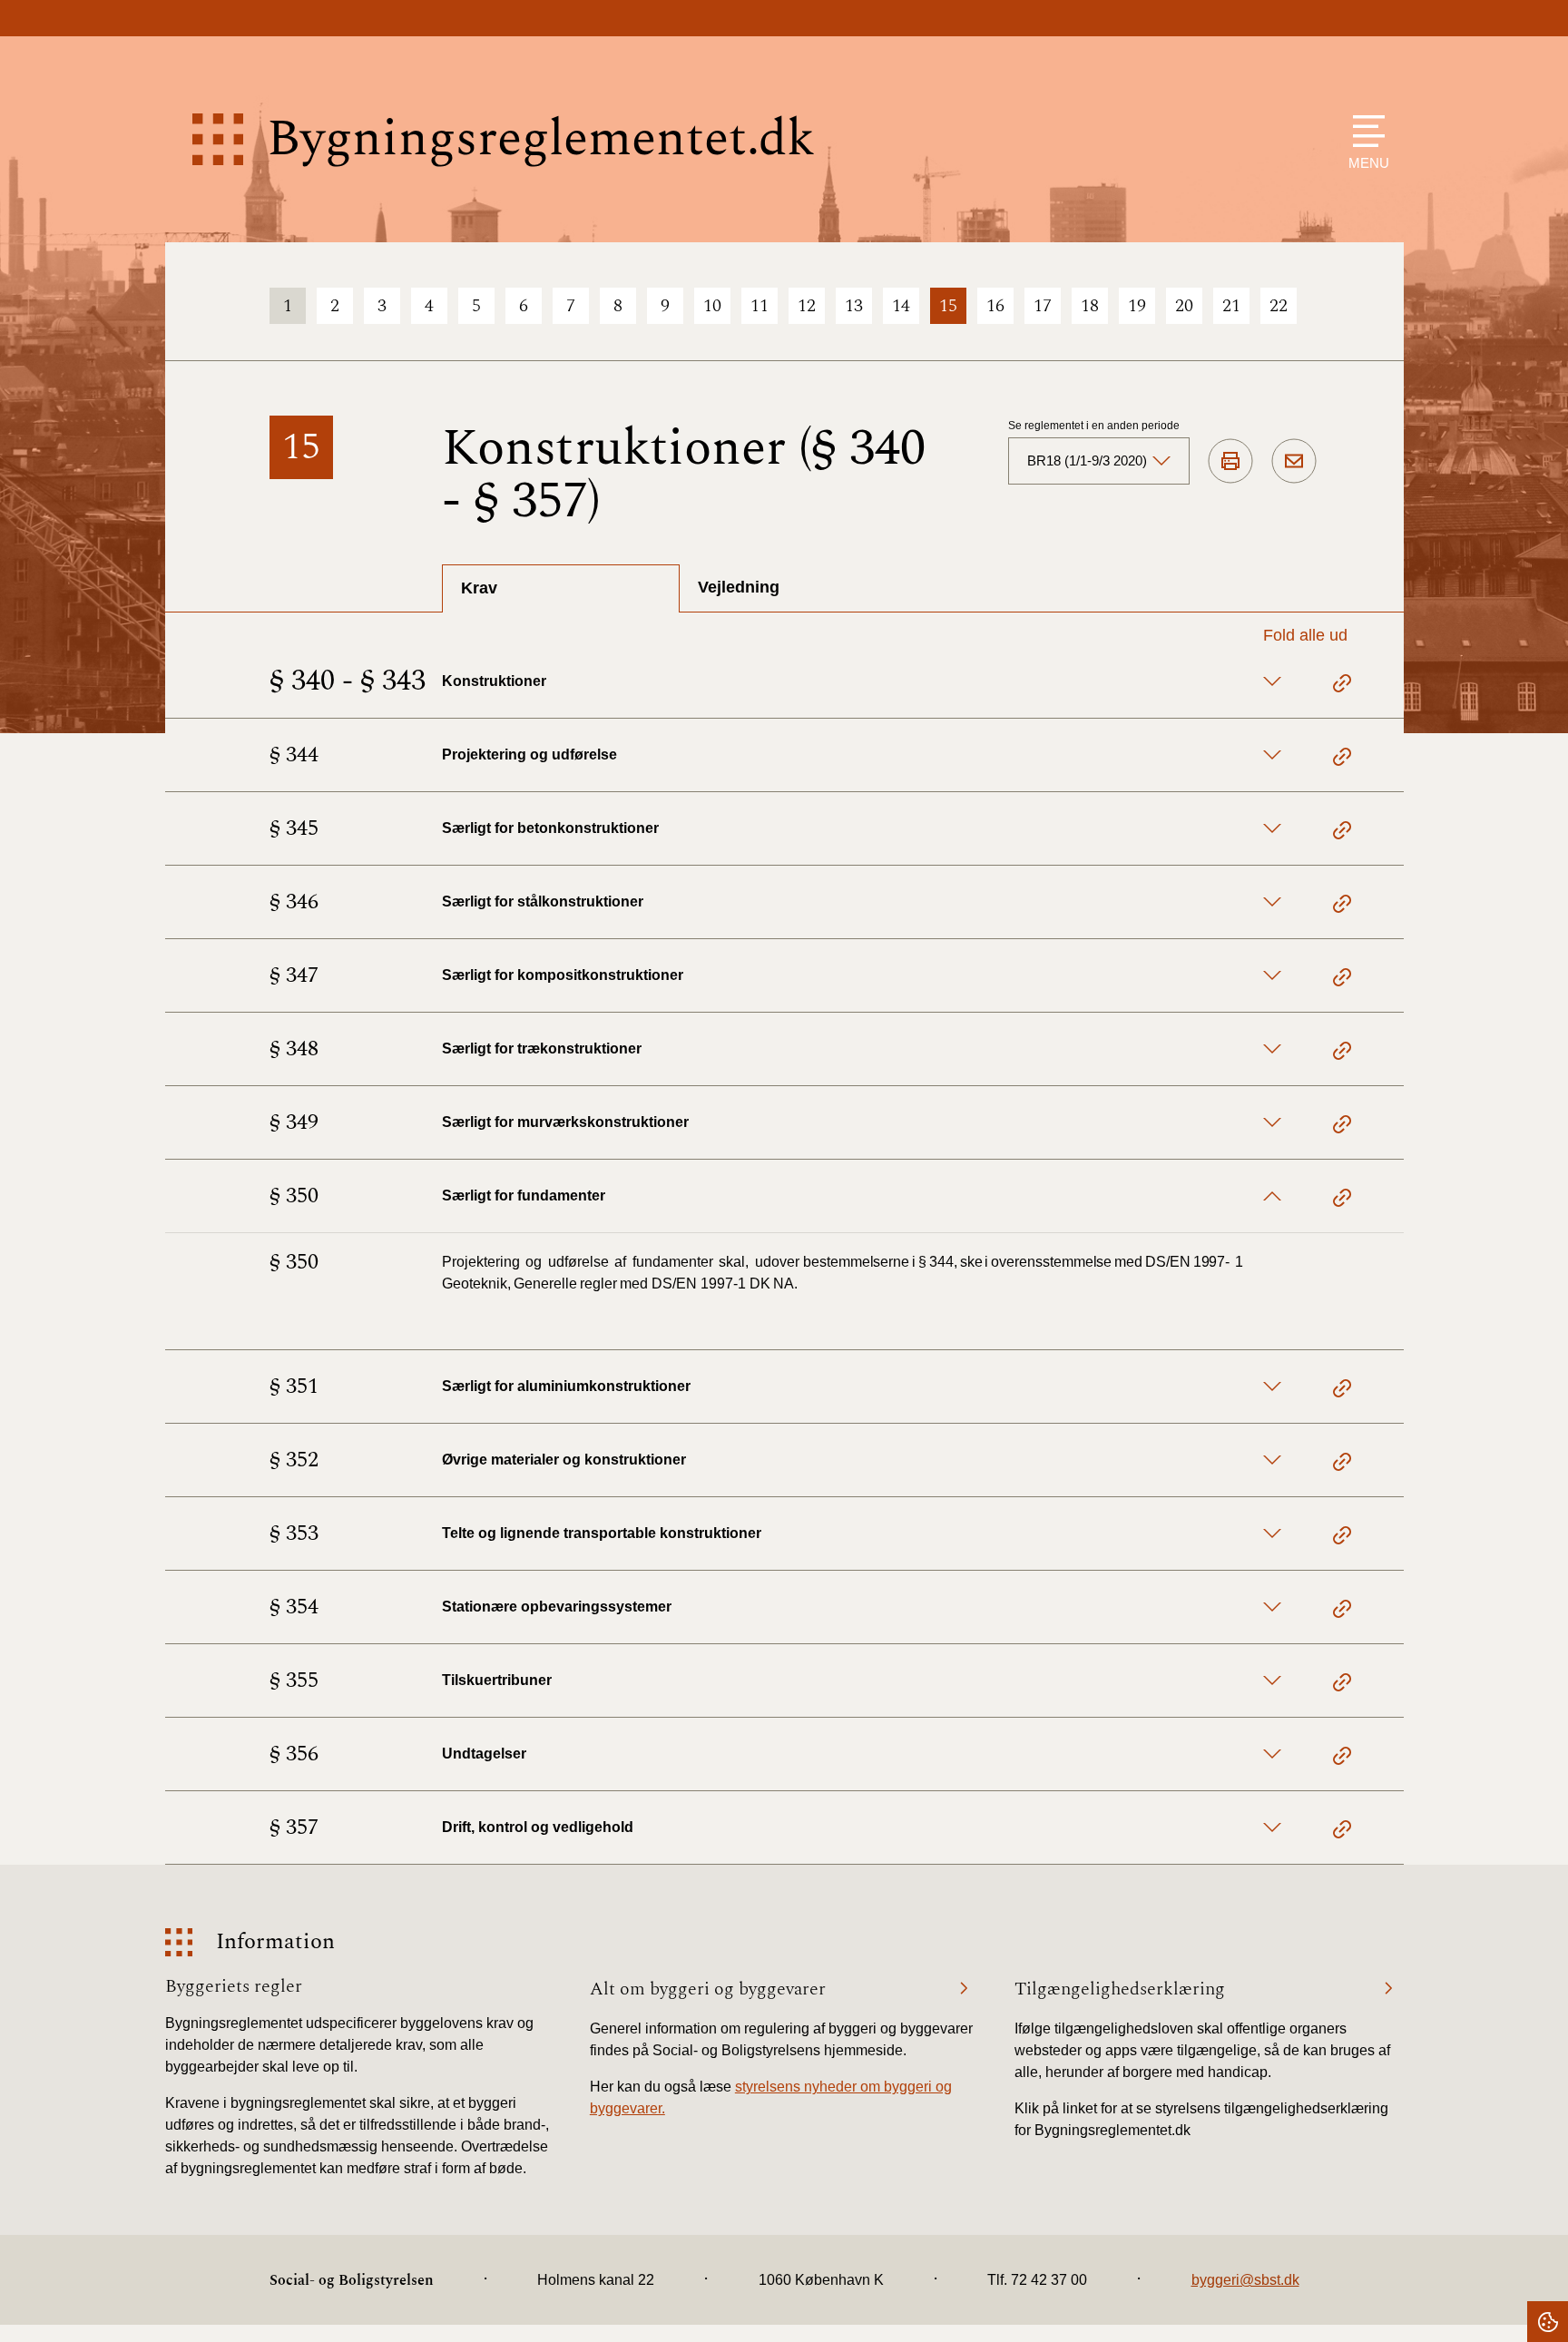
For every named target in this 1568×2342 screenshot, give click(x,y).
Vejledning (739, 587)
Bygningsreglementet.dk (541, 139)
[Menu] (1364, 131)
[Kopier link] (1342, 686)
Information (275, 1942)
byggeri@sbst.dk (1245, 2280)
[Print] (1230, 462)
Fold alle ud (1305, 635)
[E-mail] (1294, 462)
